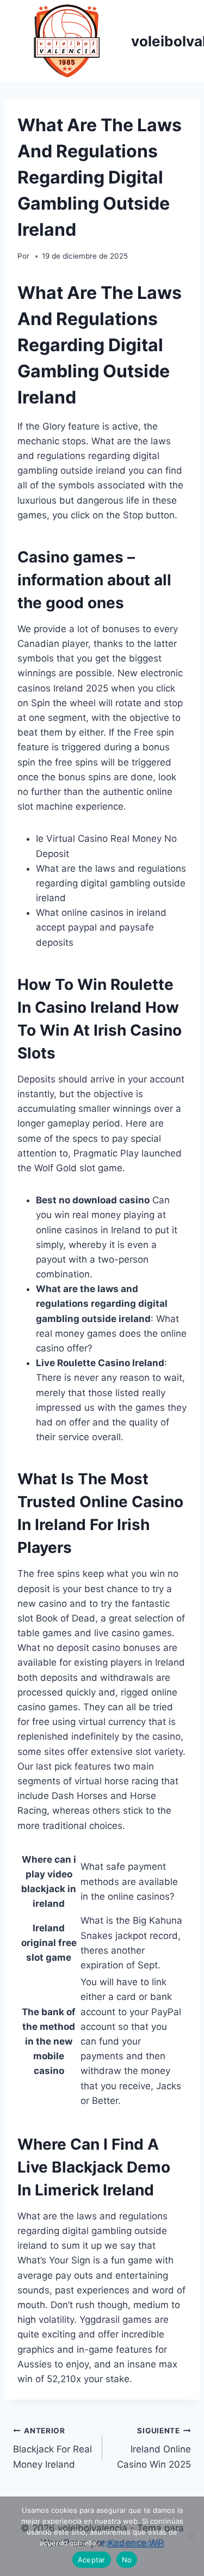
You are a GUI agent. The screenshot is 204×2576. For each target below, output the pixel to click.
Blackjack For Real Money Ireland (52, 2448)
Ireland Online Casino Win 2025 (154, 2448)
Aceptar (92, 2560)
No (127, 2560)
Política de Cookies (133, 2543)
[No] (190, 2536)
